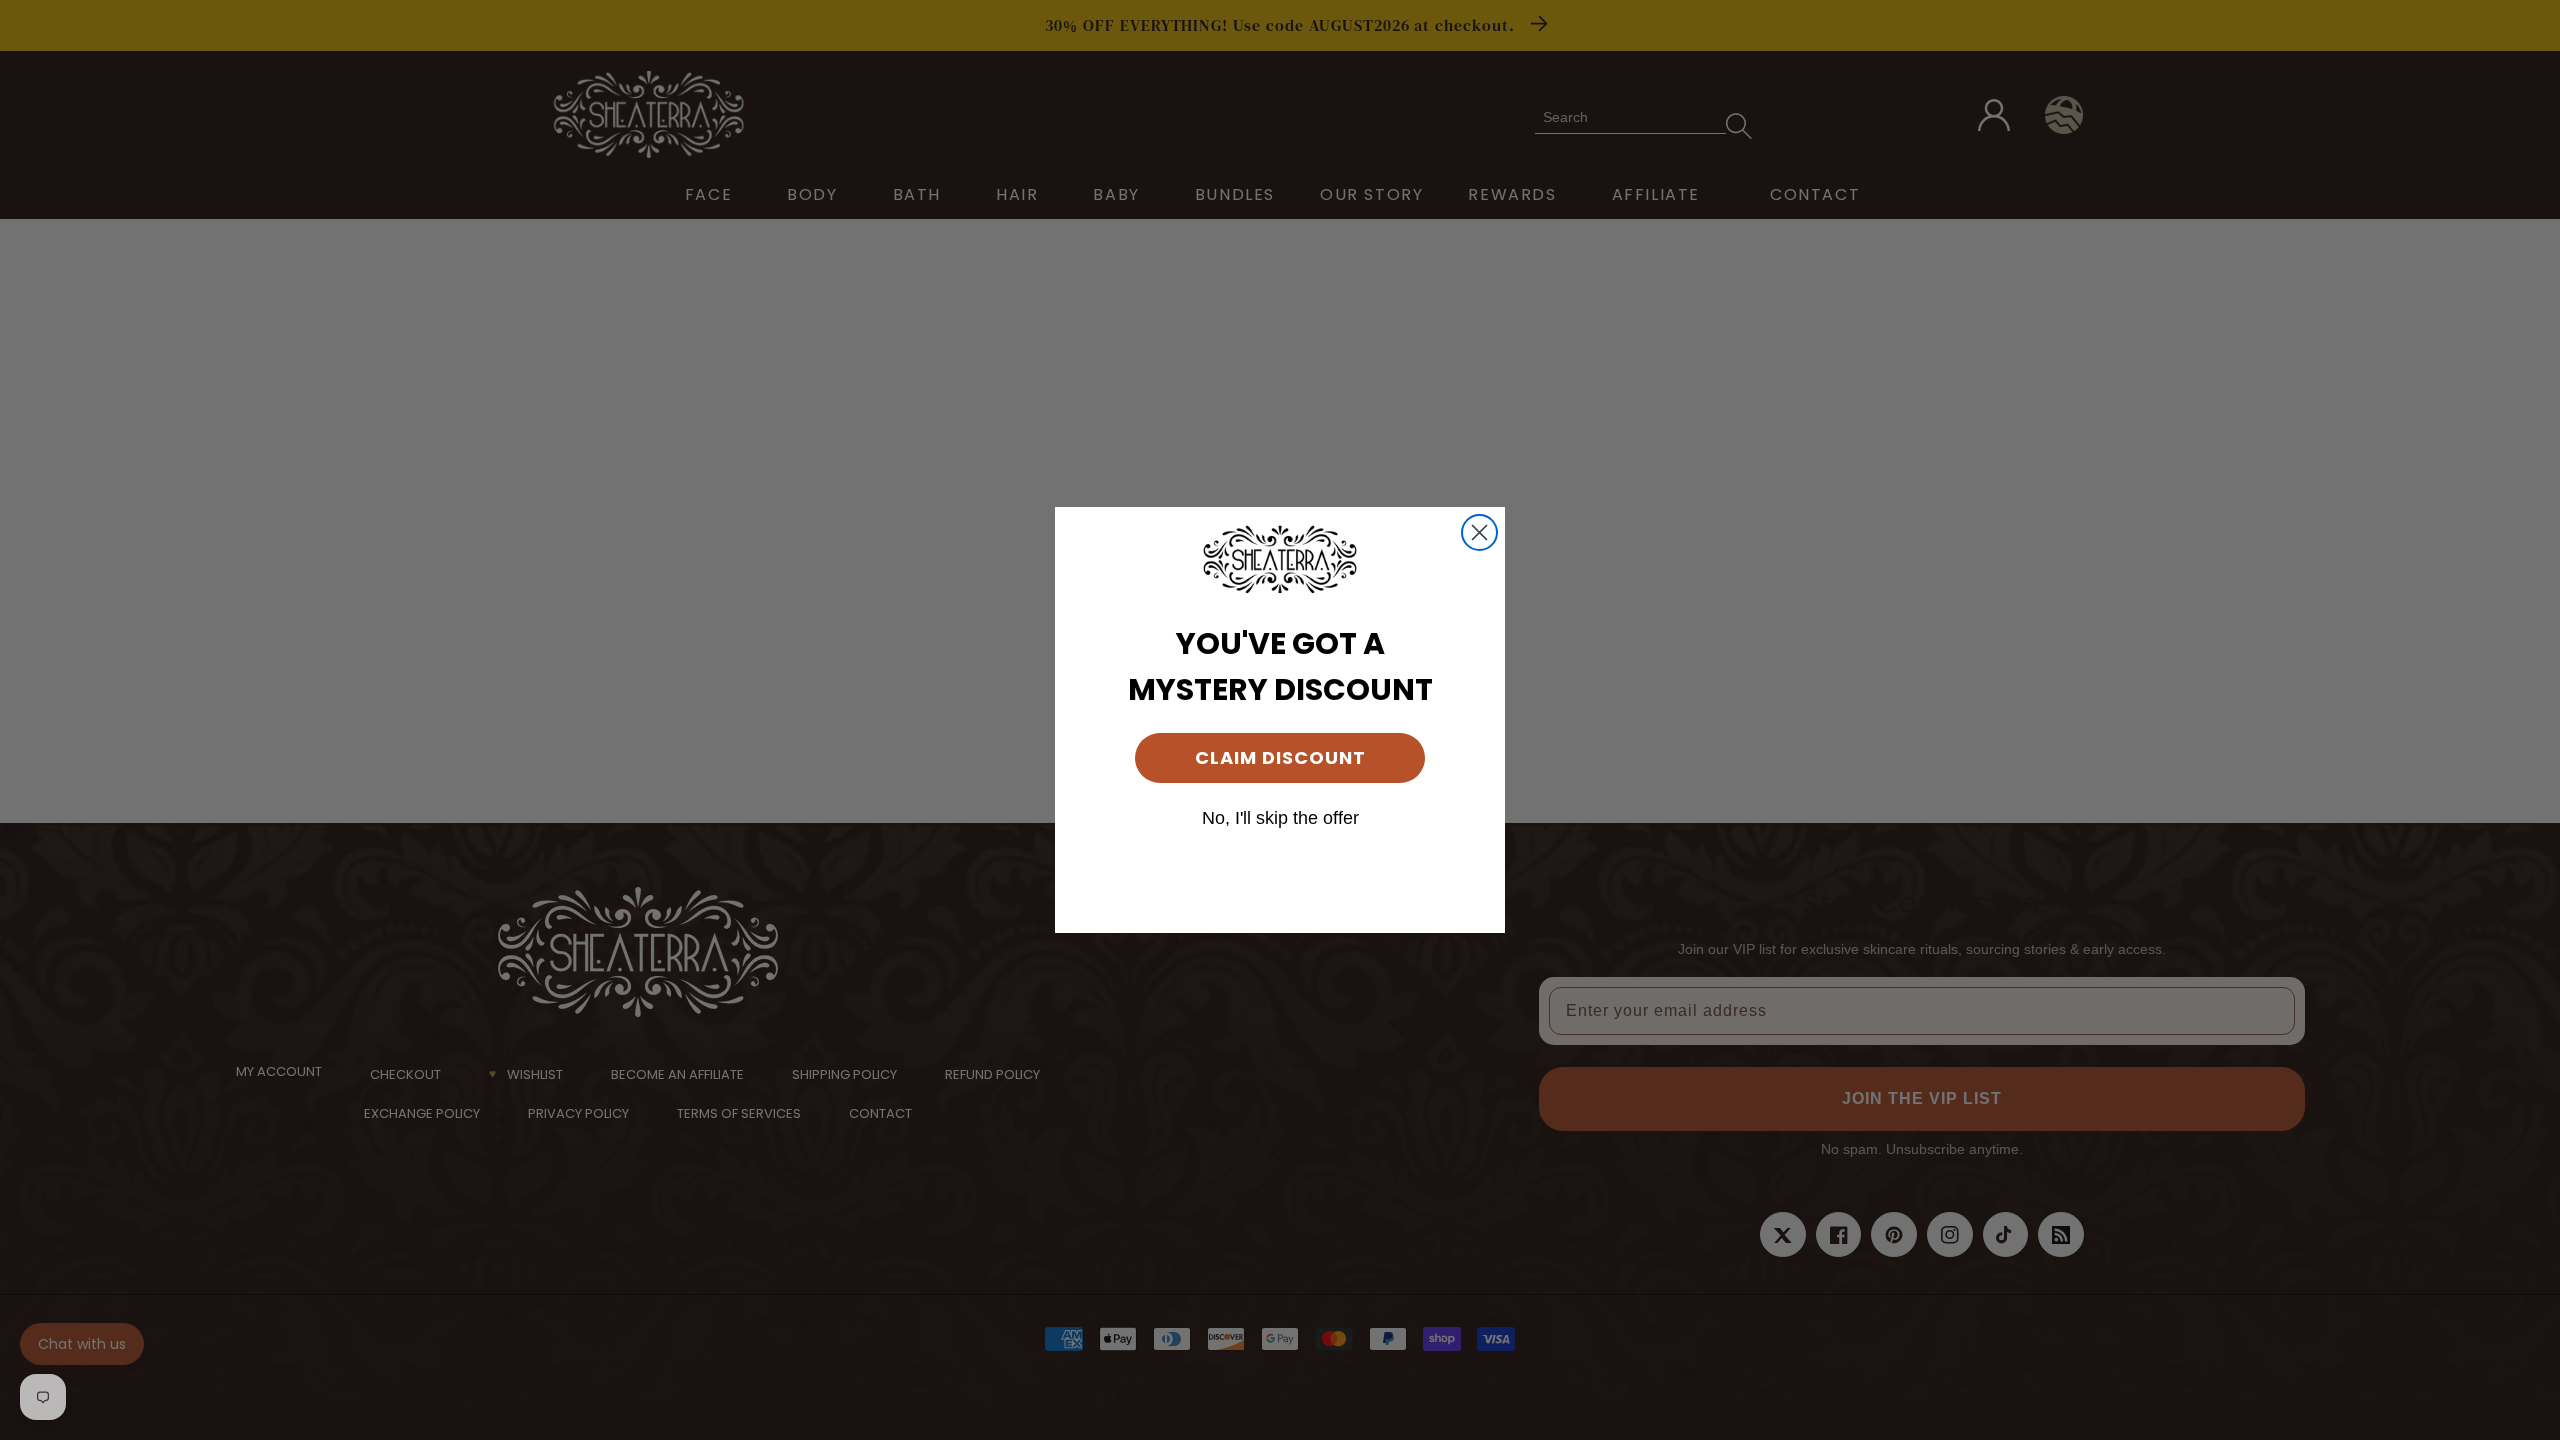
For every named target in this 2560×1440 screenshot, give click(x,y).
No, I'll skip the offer (1280, 818)
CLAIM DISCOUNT (1280, 757)
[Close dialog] (1479, 532)
